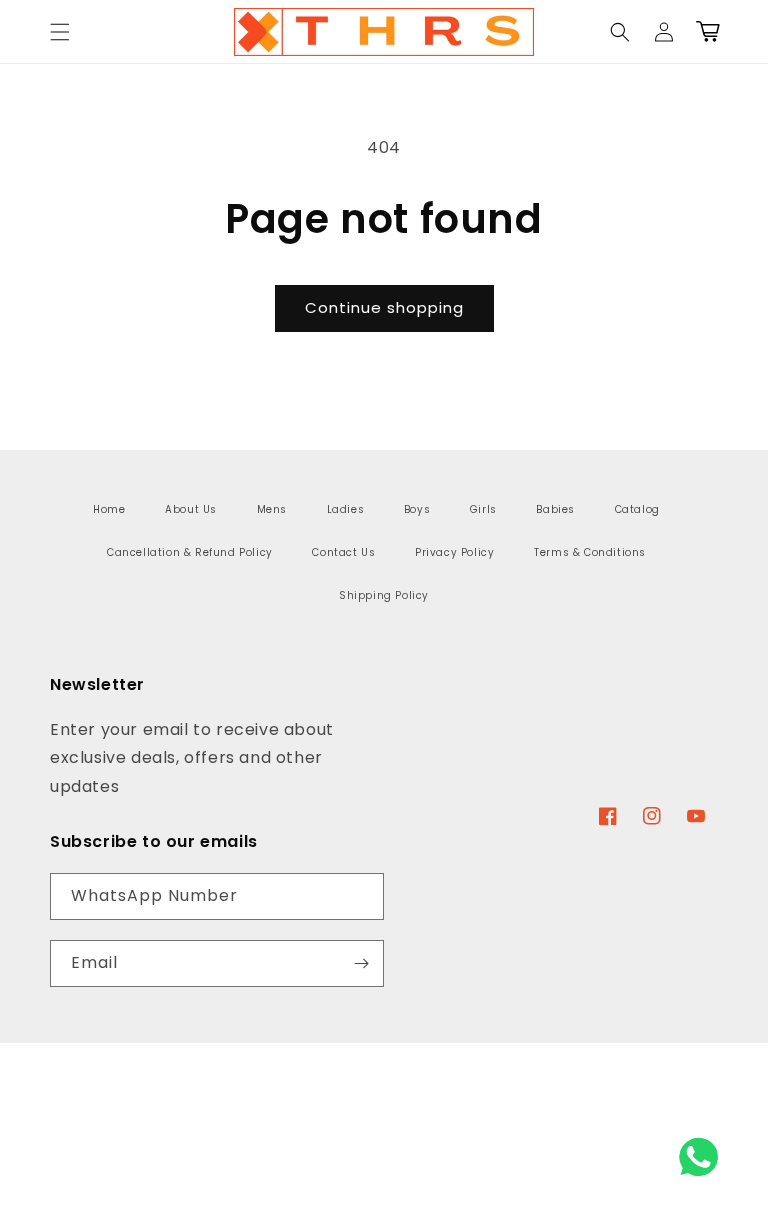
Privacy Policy (454, 552)
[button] (60, 32)
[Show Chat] (703, 1157)
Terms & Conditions (590, 552)
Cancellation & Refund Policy (190, 552)
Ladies (346, 509)
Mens (272, 509)
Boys (417, 509)
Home (109, 509)
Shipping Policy (384, 595)
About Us (191, 509)
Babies (555, 509)
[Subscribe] (361, 963)
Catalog (637, 509)
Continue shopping (384, 307)
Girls (483, 509)
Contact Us (343, 552)
